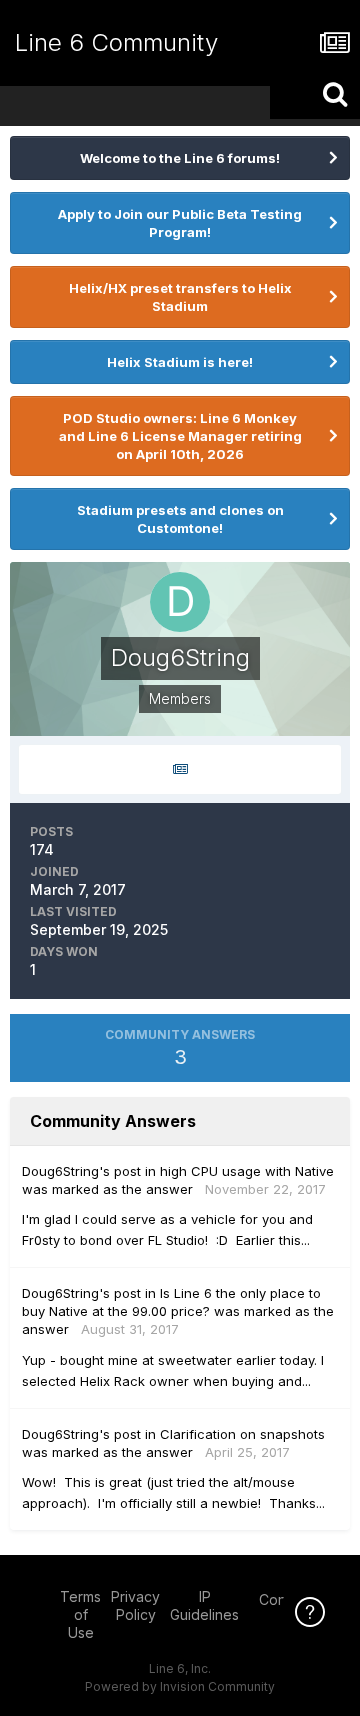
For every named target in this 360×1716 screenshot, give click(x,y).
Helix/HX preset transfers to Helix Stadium (180, 297)
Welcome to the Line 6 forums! (180, 158)
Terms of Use (80, 1614)
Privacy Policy (135, 1605)
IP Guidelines (204, 1605)
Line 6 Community (116, 42)
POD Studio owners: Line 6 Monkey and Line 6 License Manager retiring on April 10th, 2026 (180, 436)
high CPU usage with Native (247, 1171)
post (127, 1171)
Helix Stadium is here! (180, 362)
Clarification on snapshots (242, 1434)
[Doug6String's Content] (180, 769)
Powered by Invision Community (180, 1686)
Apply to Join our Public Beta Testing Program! (180, 223)
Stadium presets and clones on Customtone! (180, 519)
